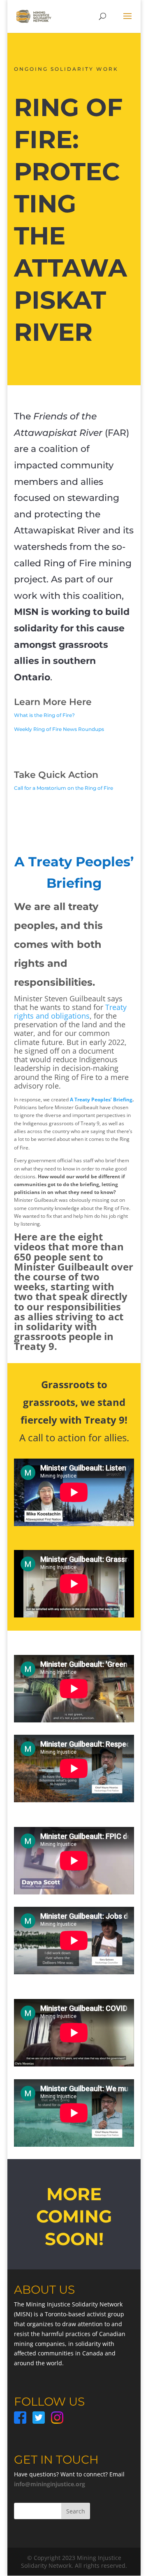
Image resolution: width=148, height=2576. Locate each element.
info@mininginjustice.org (50, 2484)
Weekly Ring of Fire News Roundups (59, 729)
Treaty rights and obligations (70, 1011)
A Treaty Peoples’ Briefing (101, 1100)
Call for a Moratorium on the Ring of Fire (64, 788)
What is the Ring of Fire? (44, 715)
